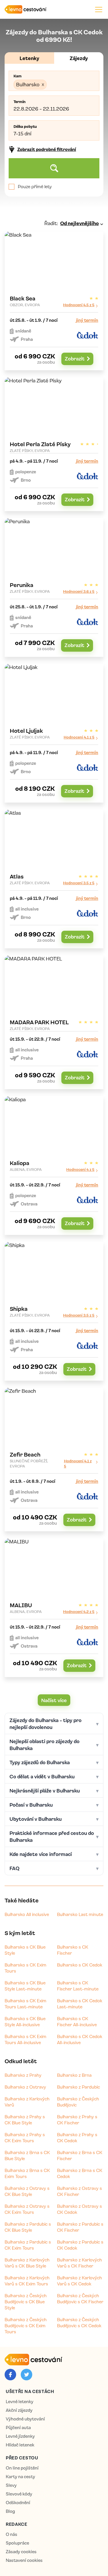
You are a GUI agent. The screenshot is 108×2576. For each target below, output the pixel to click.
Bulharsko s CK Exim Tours (25, 1968)
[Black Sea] (54, 301)
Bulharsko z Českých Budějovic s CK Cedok (79, 2322)
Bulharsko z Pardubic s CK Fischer (80, 2227)
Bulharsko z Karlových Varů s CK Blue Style (27, 2263)
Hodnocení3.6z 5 (79, 591)
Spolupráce (17, 2543)
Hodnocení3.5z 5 (79, 883)
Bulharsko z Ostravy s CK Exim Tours (27, 2209)
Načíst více (54, 1700)
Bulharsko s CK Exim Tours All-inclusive (25, 2039)
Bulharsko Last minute (80, 1914)
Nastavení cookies (24, 2560)
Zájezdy (79, 58)
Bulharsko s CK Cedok (80, 1965)
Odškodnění (18, 2503)
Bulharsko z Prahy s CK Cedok (77, 2137)
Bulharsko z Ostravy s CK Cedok (79, 2209)
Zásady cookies (21, 2552)
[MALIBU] (54, 1608)
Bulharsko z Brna (74, 2075)
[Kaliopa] (54, 1165)
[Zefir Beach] (54, 1459)
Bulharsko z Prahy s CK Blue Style (25, 2120)
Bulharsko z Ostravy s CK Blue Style (27, 2191)
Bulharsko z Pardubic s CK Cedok (80, 2245)
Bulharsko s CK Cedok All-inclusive (80, 2039)
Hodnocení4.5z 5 (79, 305)
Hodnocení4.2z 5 (79, 1611)
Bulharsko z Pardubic (78, 2087)
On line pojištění (22, 2468)
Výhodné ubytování (25, 2419)
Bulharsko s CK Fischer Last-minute (78, 1986)
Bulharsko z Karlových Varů (27, 2102)
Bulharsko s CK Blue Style (25, 1950)
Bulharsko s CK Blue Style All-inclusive (25, 2021)
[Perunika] (54, 587)
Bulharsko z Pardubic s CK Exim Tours (28, 2245)
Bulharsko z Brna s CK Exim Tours (27, 2173)
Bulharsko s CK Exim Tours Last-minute (25, 2004)
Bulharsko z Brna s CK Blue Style (27, 2155)
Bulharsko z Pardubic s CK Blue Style (28, 2227)
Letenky (29, 58)
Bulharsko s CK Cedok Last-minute (80, 2004)
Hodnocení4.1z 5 (79, 737)
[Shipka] (54, 1311)
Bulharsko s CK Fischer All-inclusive (77, 2021)
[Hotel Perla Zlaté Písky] (54, 444)
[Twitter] (26, 2375)
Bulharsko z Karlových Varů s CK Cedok (79, 2281)
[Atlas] (54, 879)
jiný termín (87, 320)
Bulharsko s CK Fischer (73, 1950)
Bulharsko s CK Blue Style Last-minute (25, 1986)
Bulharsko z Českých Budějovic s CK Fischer (80, 2299)
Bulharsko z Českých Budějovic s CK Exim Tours (26, 2325)
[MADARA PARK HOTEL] (54, 1022)
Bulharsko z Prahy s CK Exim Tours (25, 2137)
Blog (10, 2511)
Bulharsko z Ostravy (25, 2087)
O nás (12, 2534)
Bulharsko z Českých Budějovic (78, 2102)
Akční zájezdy (19, 2410)
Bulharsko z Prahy (23, 2075)
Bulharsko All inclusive (27, 1914)
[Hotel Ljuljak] (54, 733)
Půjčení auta (18, 2428)
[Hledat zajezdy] (54, 168)
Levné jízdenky (20, 2436)
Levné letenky (20, 2402)
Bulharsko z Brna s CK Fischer (80, 2155)
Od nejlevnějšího (79, 223)
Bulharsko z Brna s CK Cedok (80, 2173)
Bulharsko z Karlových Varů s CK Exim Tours (27, 2281)
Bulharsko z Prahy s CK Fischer (77, 2120)
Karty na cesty (20, 2477)
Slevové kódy (19, 2494)
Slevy (11, 2485)
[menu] (99, 9)
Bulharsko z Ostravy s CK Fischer (79, 2191)
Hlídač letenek (20, 2445)
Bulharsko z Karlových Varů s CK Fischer (79, 2263)
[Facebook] (10, 2375)
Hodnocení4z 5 (80, 1169)
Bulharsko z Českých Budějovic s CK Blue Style (26, 2302)
